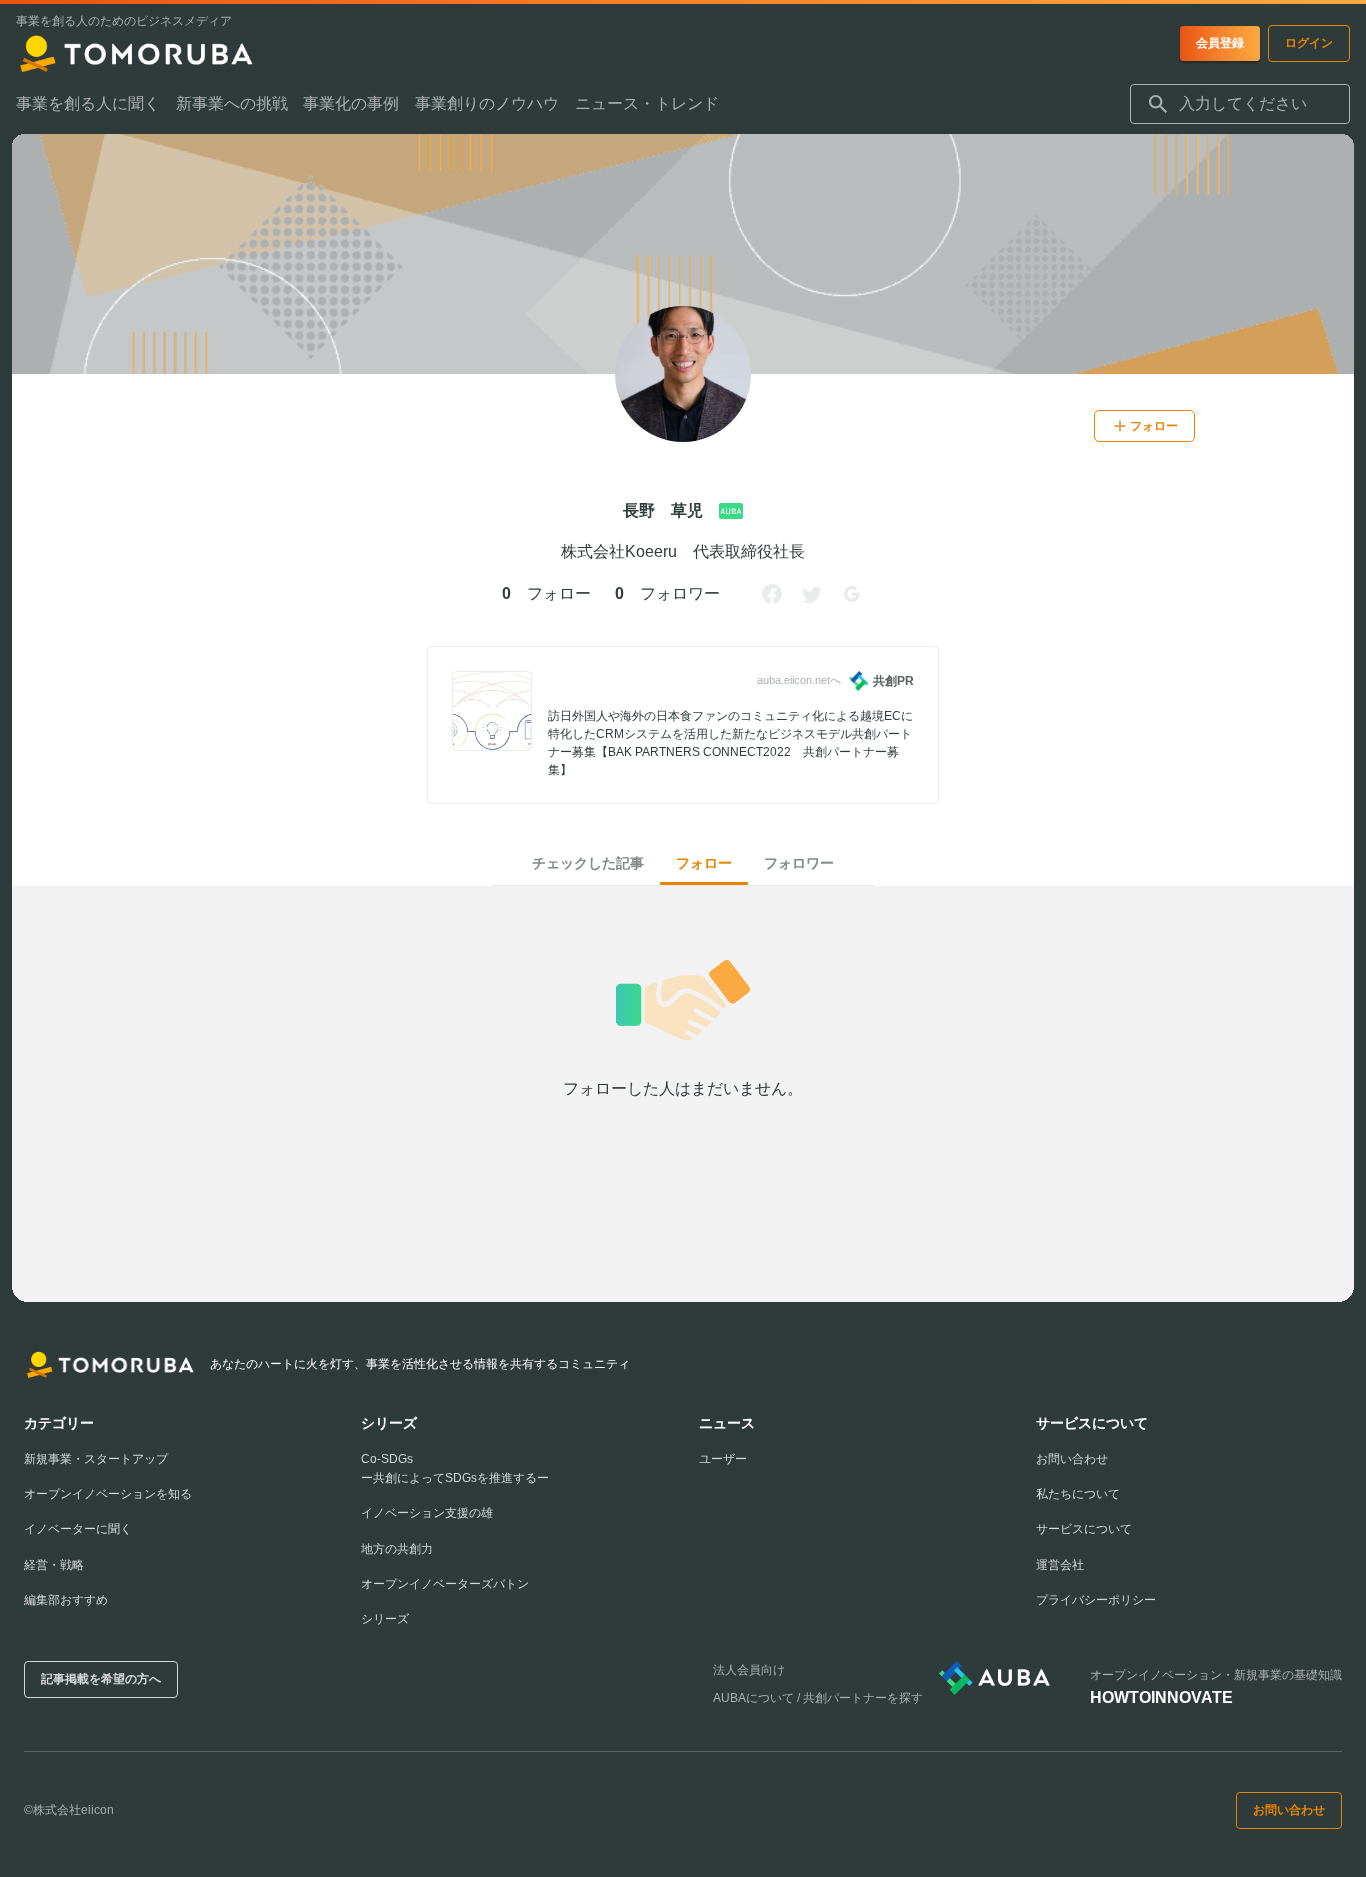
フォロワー (799, 863)
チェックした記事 (588, 863)
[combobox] (1240, 104)
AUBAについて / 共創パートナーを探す (818, 1698)
